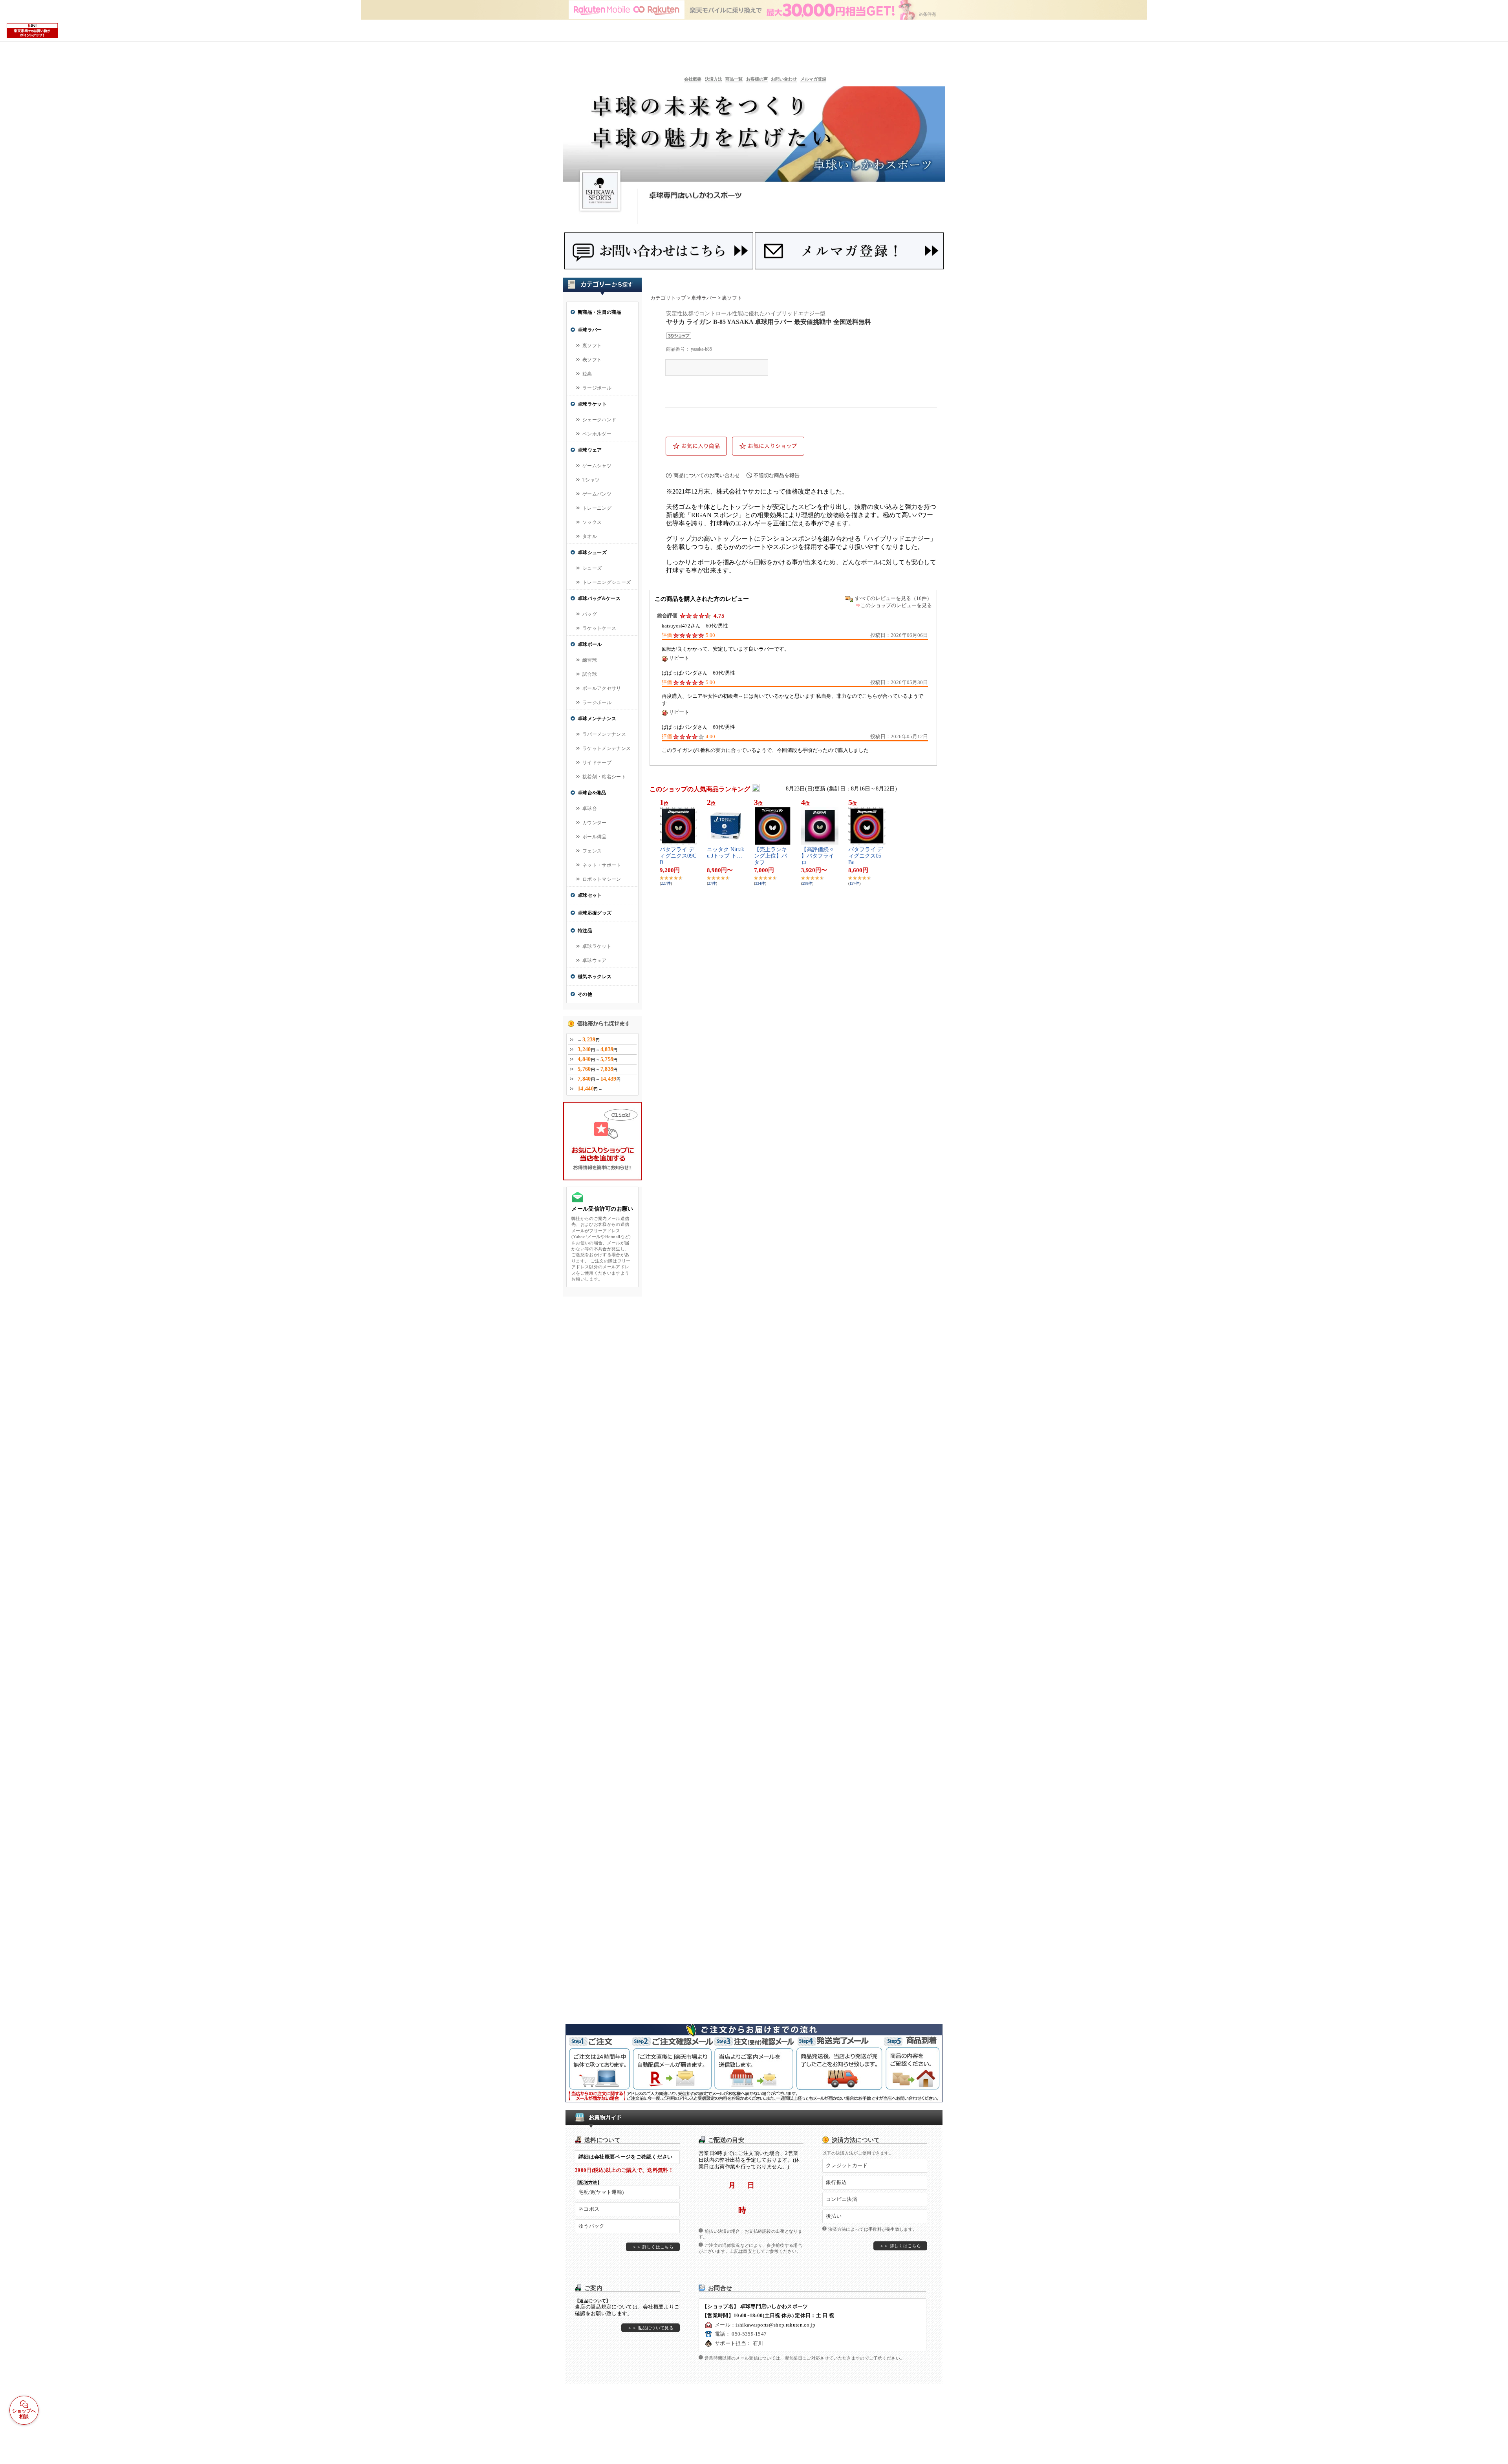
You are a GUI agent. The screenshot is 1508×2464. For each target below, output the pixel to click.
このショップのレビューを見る (896, 605)
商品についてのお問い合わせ (707, 475)
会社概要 (693, 79)
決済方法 (714, 79)
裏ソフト (732, 298)
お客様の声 (757, 79)
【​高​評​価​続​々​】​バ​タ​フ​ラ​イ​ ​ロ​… (818, 856)
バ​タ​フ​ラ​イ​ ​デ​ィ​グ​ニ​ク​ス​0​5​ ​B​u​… (866, 856)
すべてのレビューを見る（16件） (893, 598)
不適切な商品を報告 (777, 475)
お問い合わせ (784, 79)
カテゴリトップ (668, 298)
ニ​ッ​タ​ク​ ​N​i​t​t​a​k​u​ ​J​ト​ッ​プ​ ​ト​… (726, 853)
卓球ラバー (704, 298)
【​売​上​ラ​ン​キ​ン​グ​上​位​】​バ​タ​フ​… (770, 856)
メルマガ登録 (813, 79)
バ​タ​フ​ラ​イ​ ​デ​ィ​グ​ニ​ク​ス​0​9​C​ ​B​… (678, 856)
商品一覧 (734, 79)
